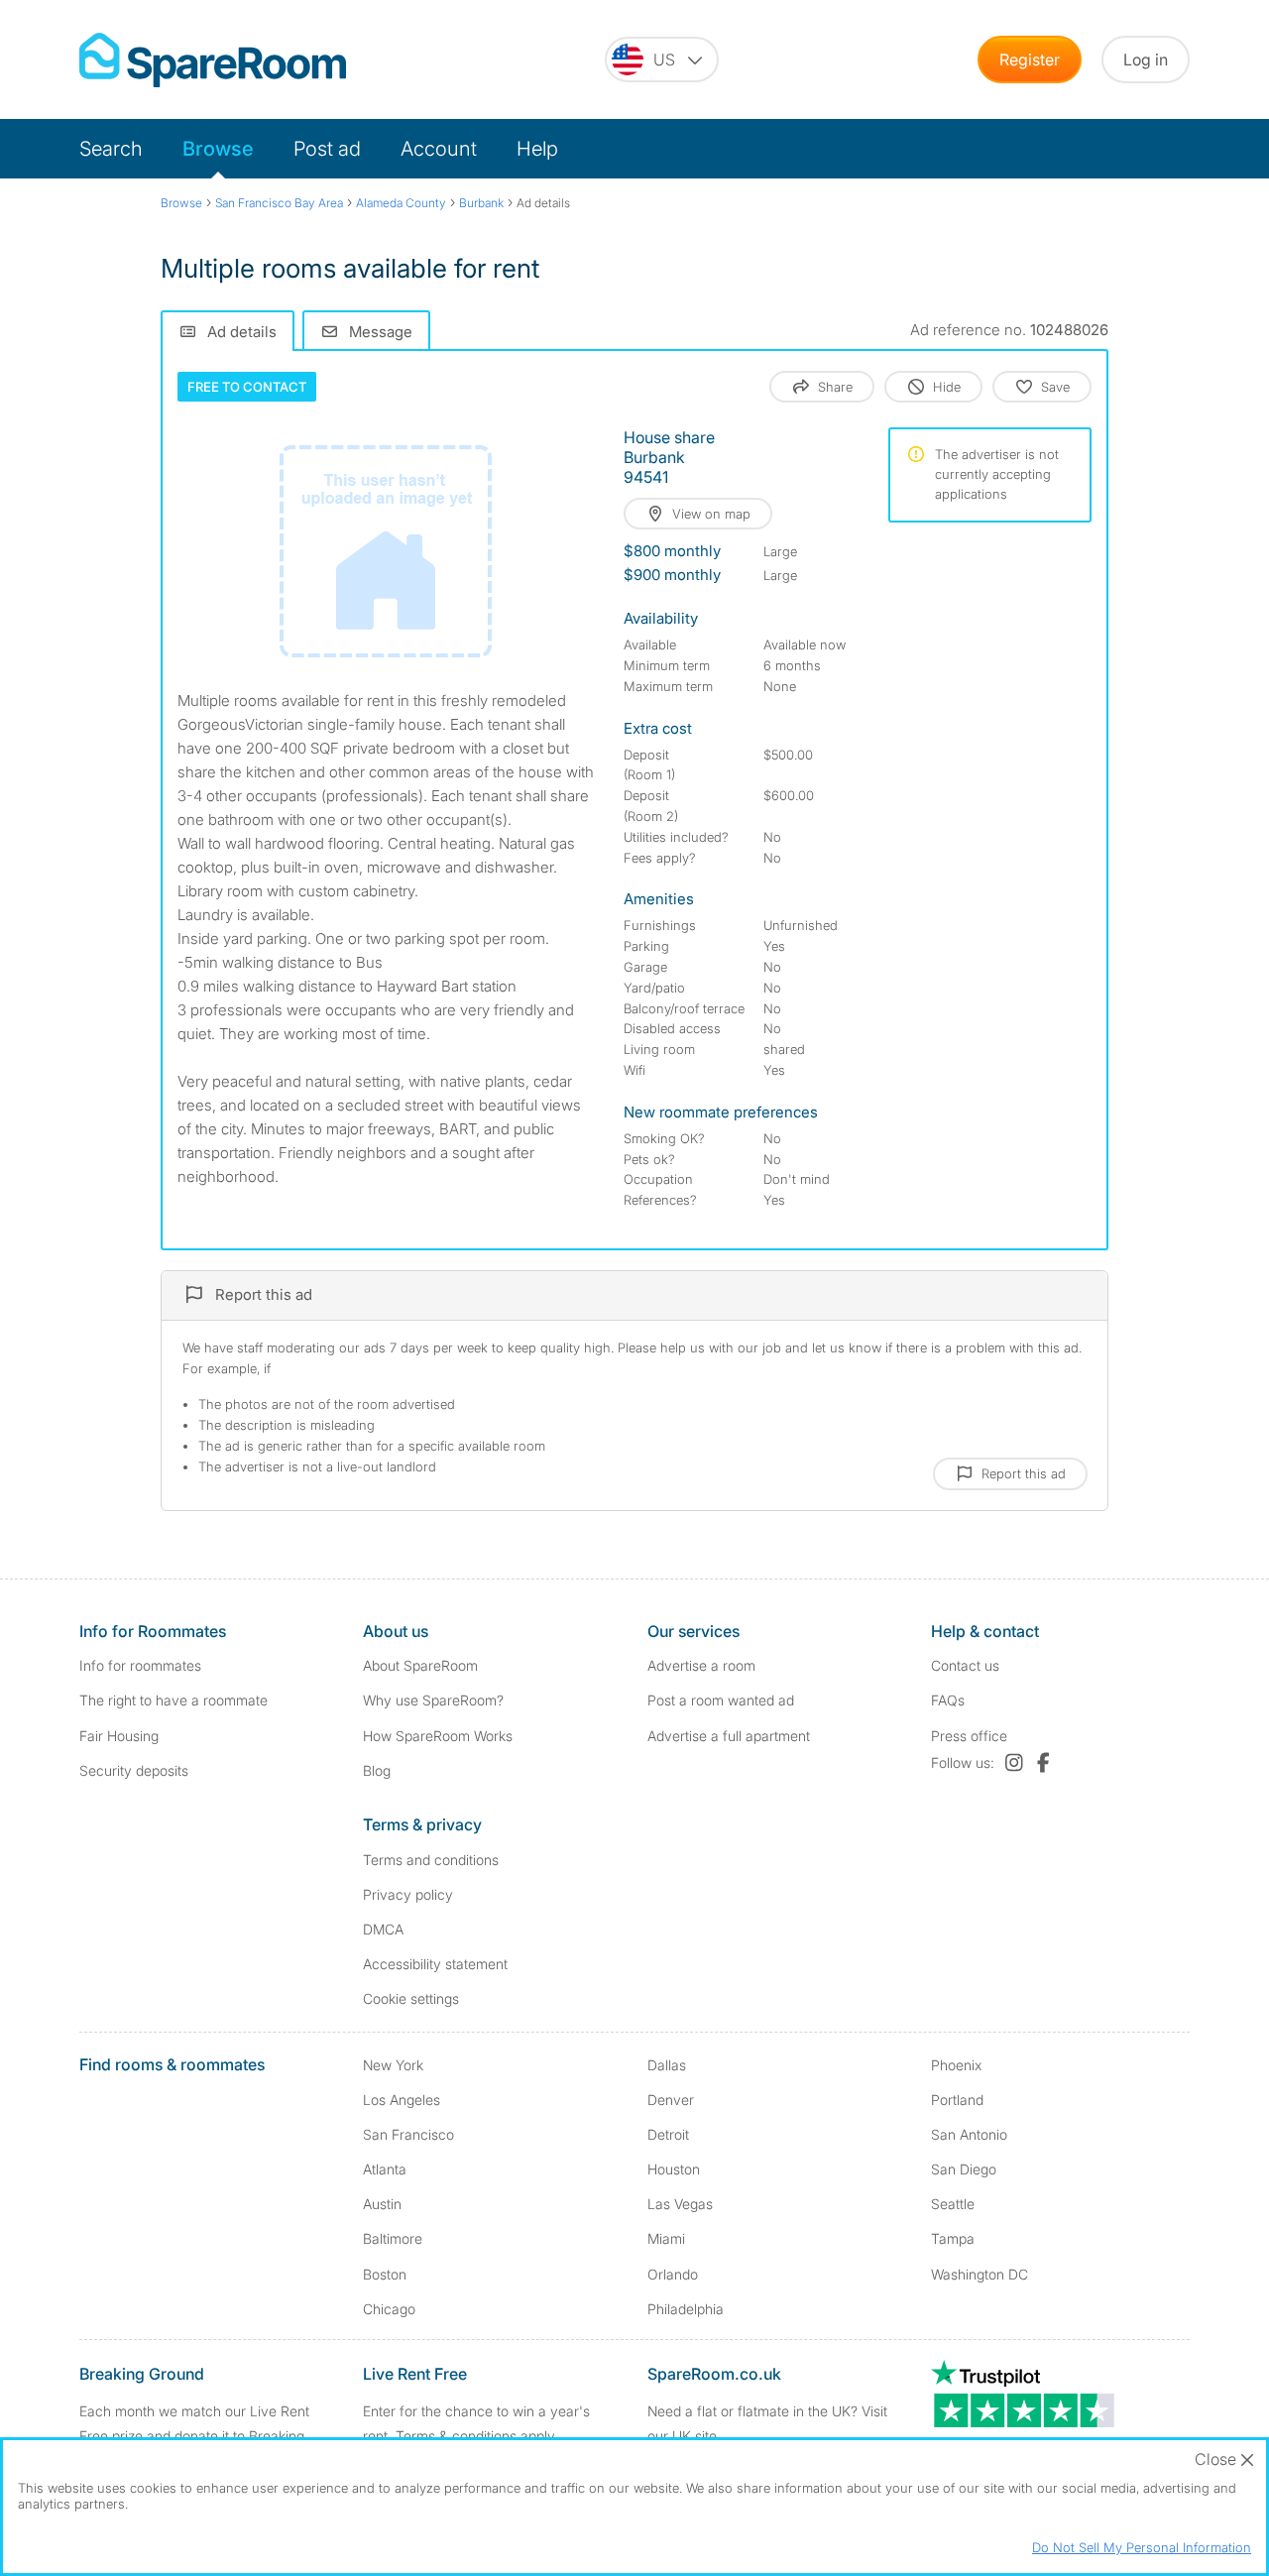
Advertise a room (701, 1665)
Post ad (327, 149)
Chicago (389, 2309)
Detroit (668, 2134)
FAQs (948, 1700)
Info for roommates (140, 1665)
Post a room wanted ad (721, 1700)
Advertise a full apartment (729, 1736)
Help (537, 149)
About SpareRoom (420, 1665)
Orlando (673, 2274)
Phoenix (956, 2065)
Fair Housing (119, 1736)
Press (969, 1736)
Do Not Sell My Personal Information (1142, 2547)
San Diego (964, 2169)
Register (1030, 59)
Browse (218, 149)
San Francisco (408, 2134)
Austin (382, 2204)
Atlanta (385, 2169)
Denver (671, 2100)
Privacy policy (408, 1894)
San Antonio (969, 2134)
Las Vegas (680, 2204)
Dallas (667, 2065)
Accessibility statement (435, 1964)
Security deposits (134, 1770)
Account (439, 149)
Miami (666, 2238)
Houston (674, 2169)
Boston (385, 2274)
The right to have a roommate (173, 1700)
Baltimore (393, 2238)
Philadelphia (686, 2309)
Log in (1146, 59)
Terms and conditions (431, 1860)
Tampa (953, 2238)
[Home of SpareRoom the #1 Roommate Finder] (213, 60)
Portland (957, 2100)
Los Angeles (402, 2100)
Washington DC (980, 2274)
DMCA (383, 1929)
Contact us (965, 1665)
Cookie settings (411, 1998)
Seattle (953, 2204)
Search (111, 149)
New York (393, 2065)
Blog (377, 1770)
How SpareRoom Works (438, 1736)
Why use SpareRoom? (433, 1700)
